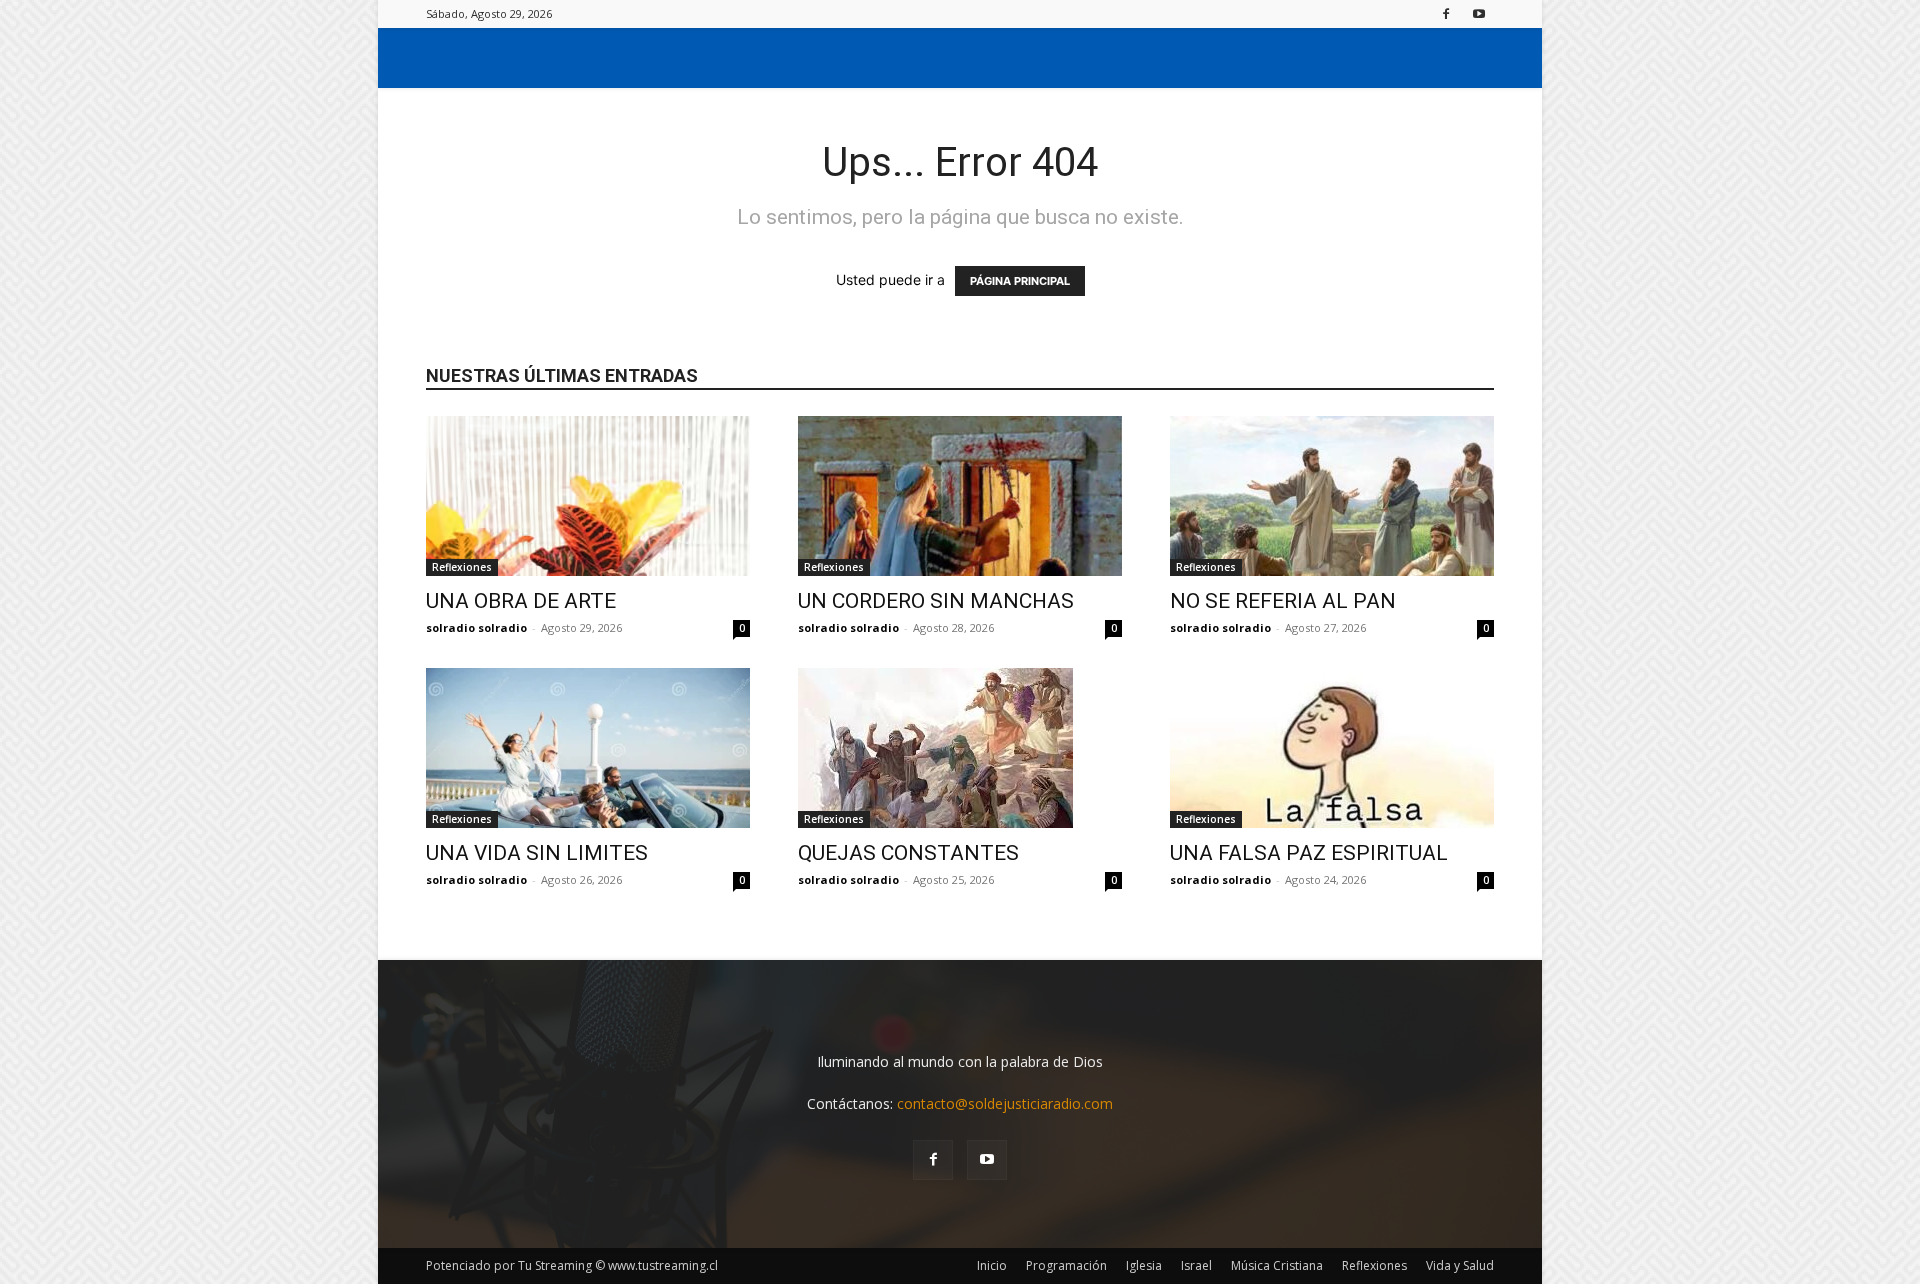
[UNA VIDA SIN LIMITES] (588, 748)
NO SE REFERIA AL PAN (1283, 601)
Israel (1196, 1265)
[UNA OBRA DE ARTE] (588, 496)
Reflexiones (462, 567)
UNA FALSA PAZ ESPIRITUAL (1309, 853)
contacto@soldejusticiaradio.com (1005, 1103)
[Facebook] (1446, 13)
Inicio (992, 1265)
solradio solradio (476, 627)
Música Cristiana (1277, 1265)
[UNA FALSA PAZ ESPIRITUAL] (1332, 748)
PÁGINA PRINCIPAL (1020, 281)
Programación (1066, 1265)
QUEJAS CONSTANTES (908, 853)
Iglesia (1144, 1265)
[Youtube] (1479, 13)
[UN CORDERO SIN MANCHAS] (960, 496)
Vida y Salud (1460, 1265)
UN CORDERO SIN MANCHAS (936, 601)
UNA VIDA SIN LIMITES (537, 853)
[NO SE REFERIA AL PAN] (1332, 496)
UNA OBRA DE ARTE (521, 601)
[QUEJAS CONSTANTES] (960, 748)
